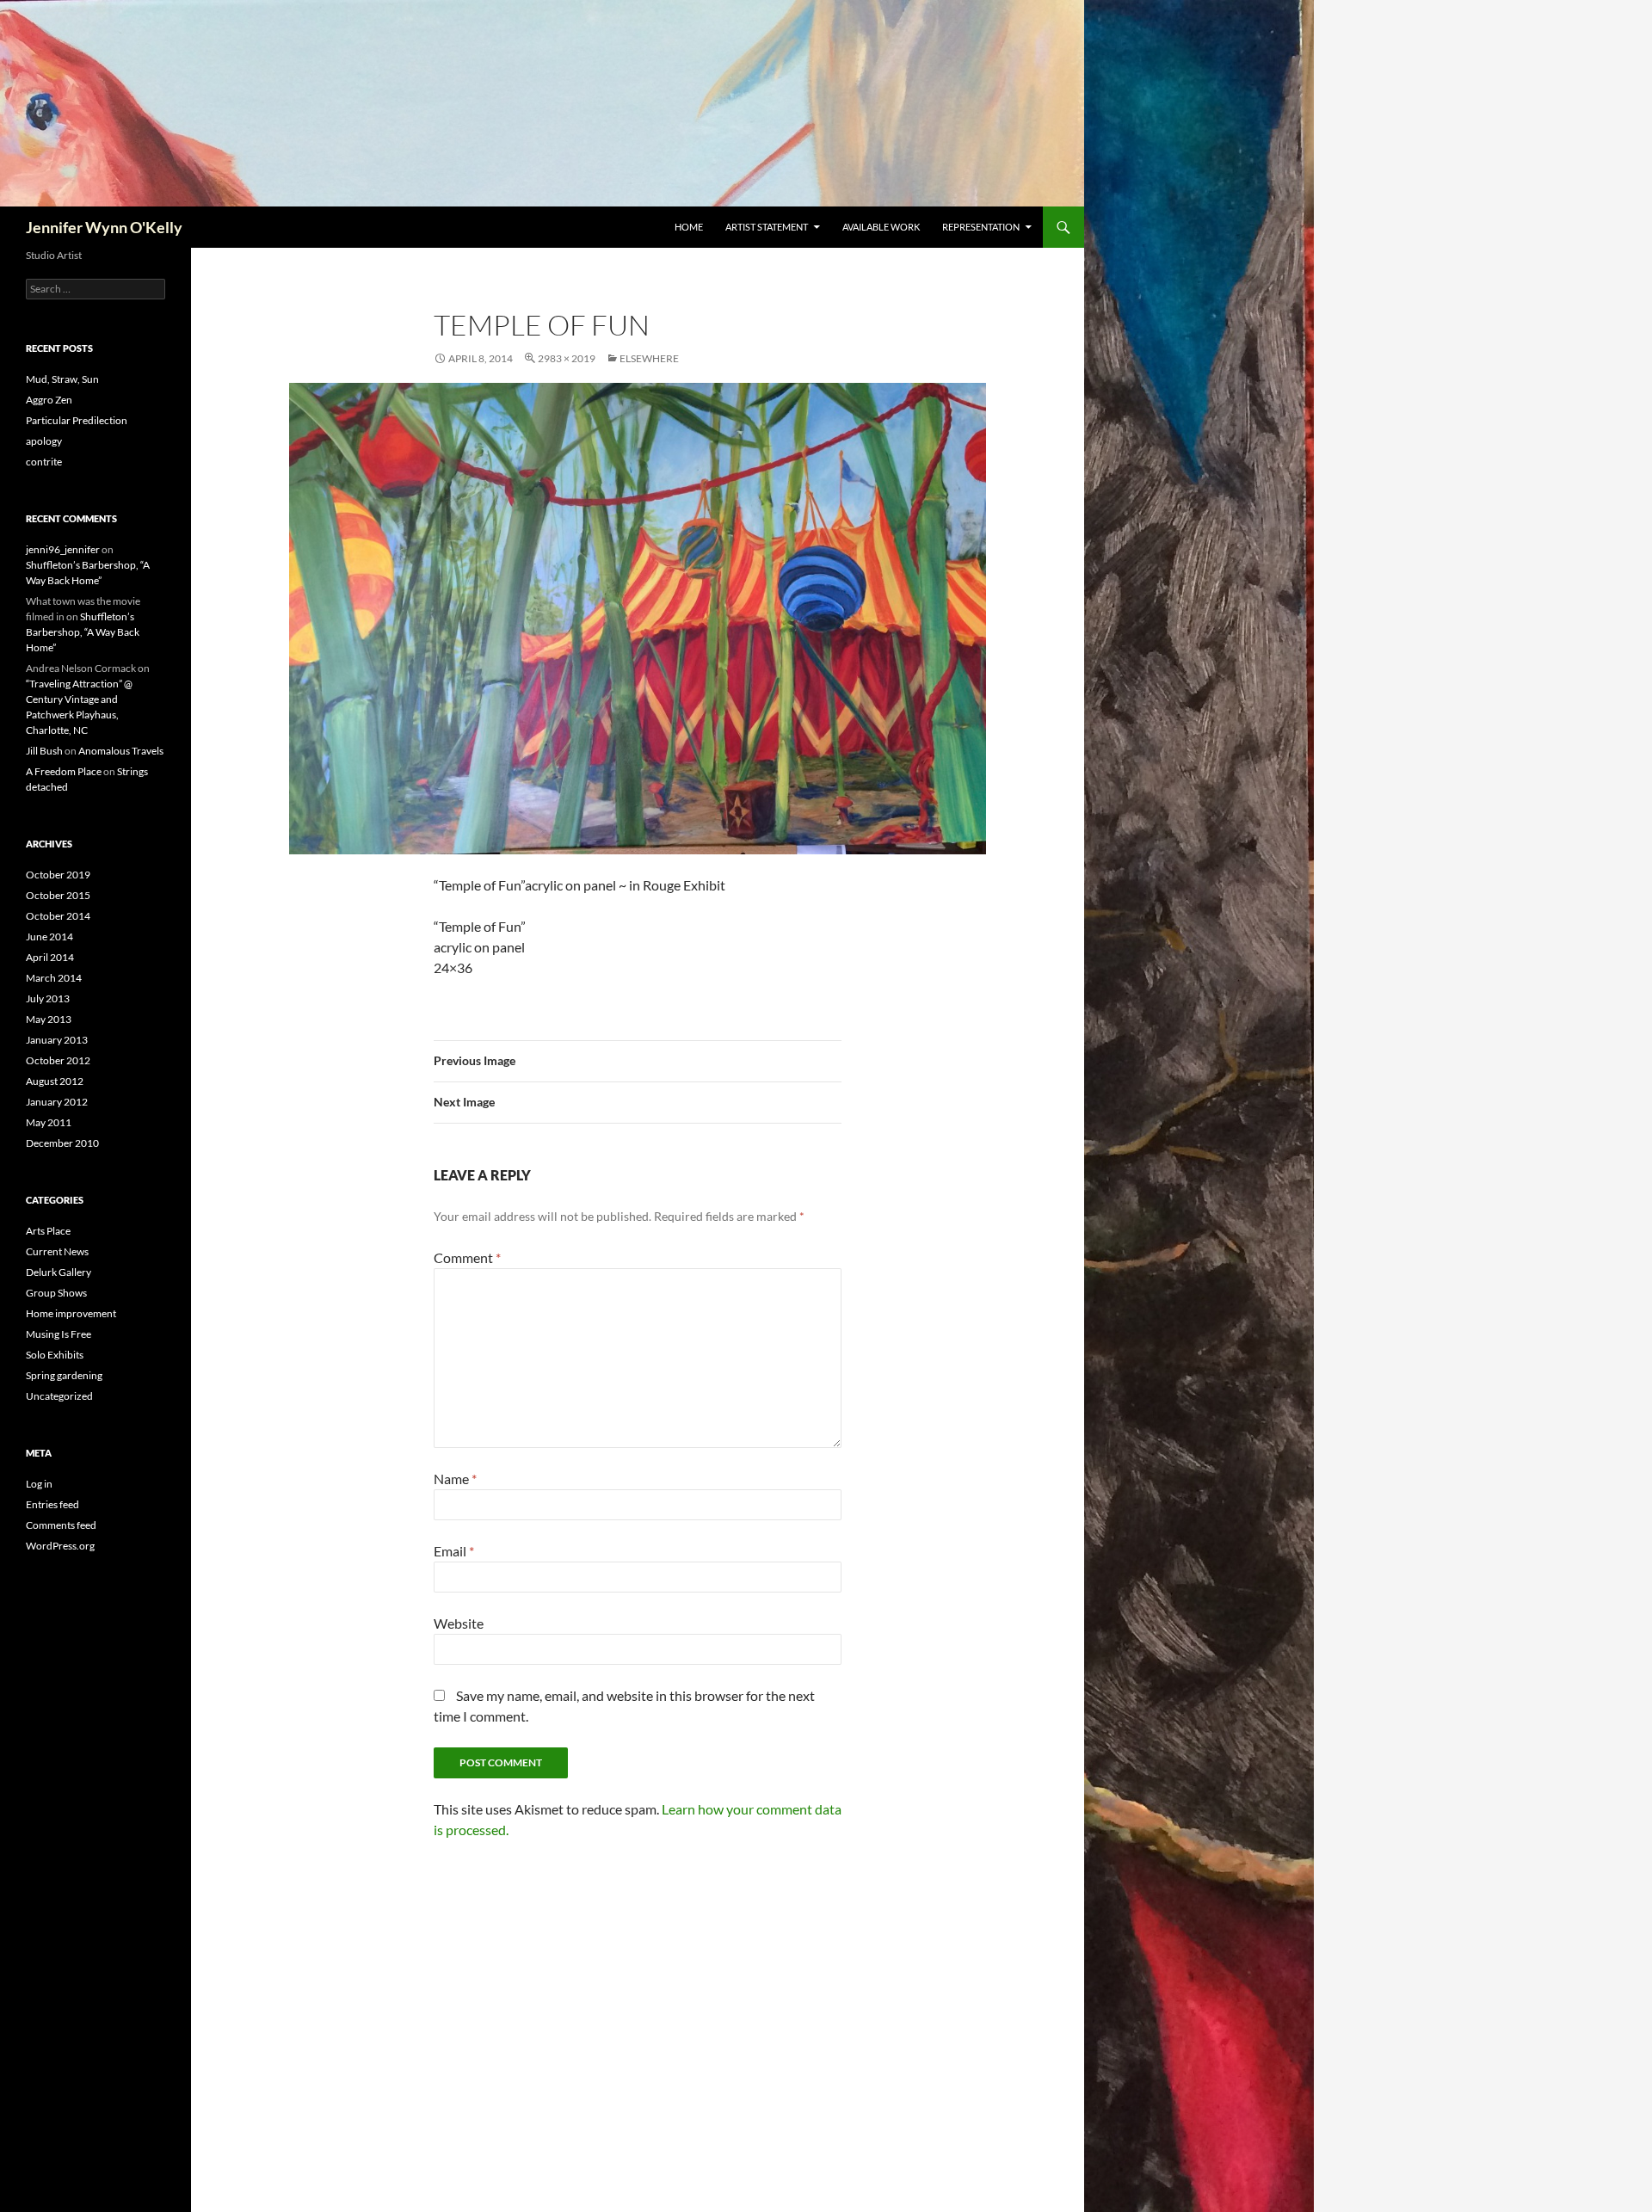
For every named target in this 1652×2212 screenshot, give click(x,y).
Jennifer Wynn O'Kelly (104, 227)
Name (455, 1479)
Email (454, 1551)
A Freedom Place (64, 771)
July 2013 (48, 998)
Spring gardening (64, 1375)
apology (44, 441)
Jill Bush (44, 751)
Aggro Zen (49, 400)
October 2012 (58, 1060)
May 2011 (49, 1122)
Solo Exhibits (55, 1355)
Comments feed (61, 1525)
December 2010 (62, 1143)
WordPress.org (60, 1546)
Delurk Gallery (59, 1272)
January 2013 (57, 1040)
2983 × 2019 (567, 358)
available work (881, 227)
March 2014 (54, 978)
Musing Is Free (59, 1334)
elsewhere (649, 358)
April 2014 (50, 957)
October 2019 (58, 875)
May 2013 (49, 1019)
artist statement (767, 227)
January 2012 (57, 1102)
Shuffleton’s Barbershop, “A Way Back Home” (83, 632)
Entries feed (52, 1504)
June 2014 (49, 937)
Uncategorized (59, 1396)
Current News (57, 1251)
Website (459, 1623)
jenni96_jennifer (63, 549)
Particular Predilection (77, 420)
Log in (39, 1484)
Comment (467, 1257)
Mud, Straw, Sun (62, 379)
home (689, 227)
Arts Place (48, 1231)
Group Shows (56, 1293)
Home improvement (71, 1313)
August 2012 (55, 1081)
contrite (44, 462)
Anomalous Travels (121, 751)
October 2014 (58, 916)
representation (981, 227)
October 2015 (58, 895)
